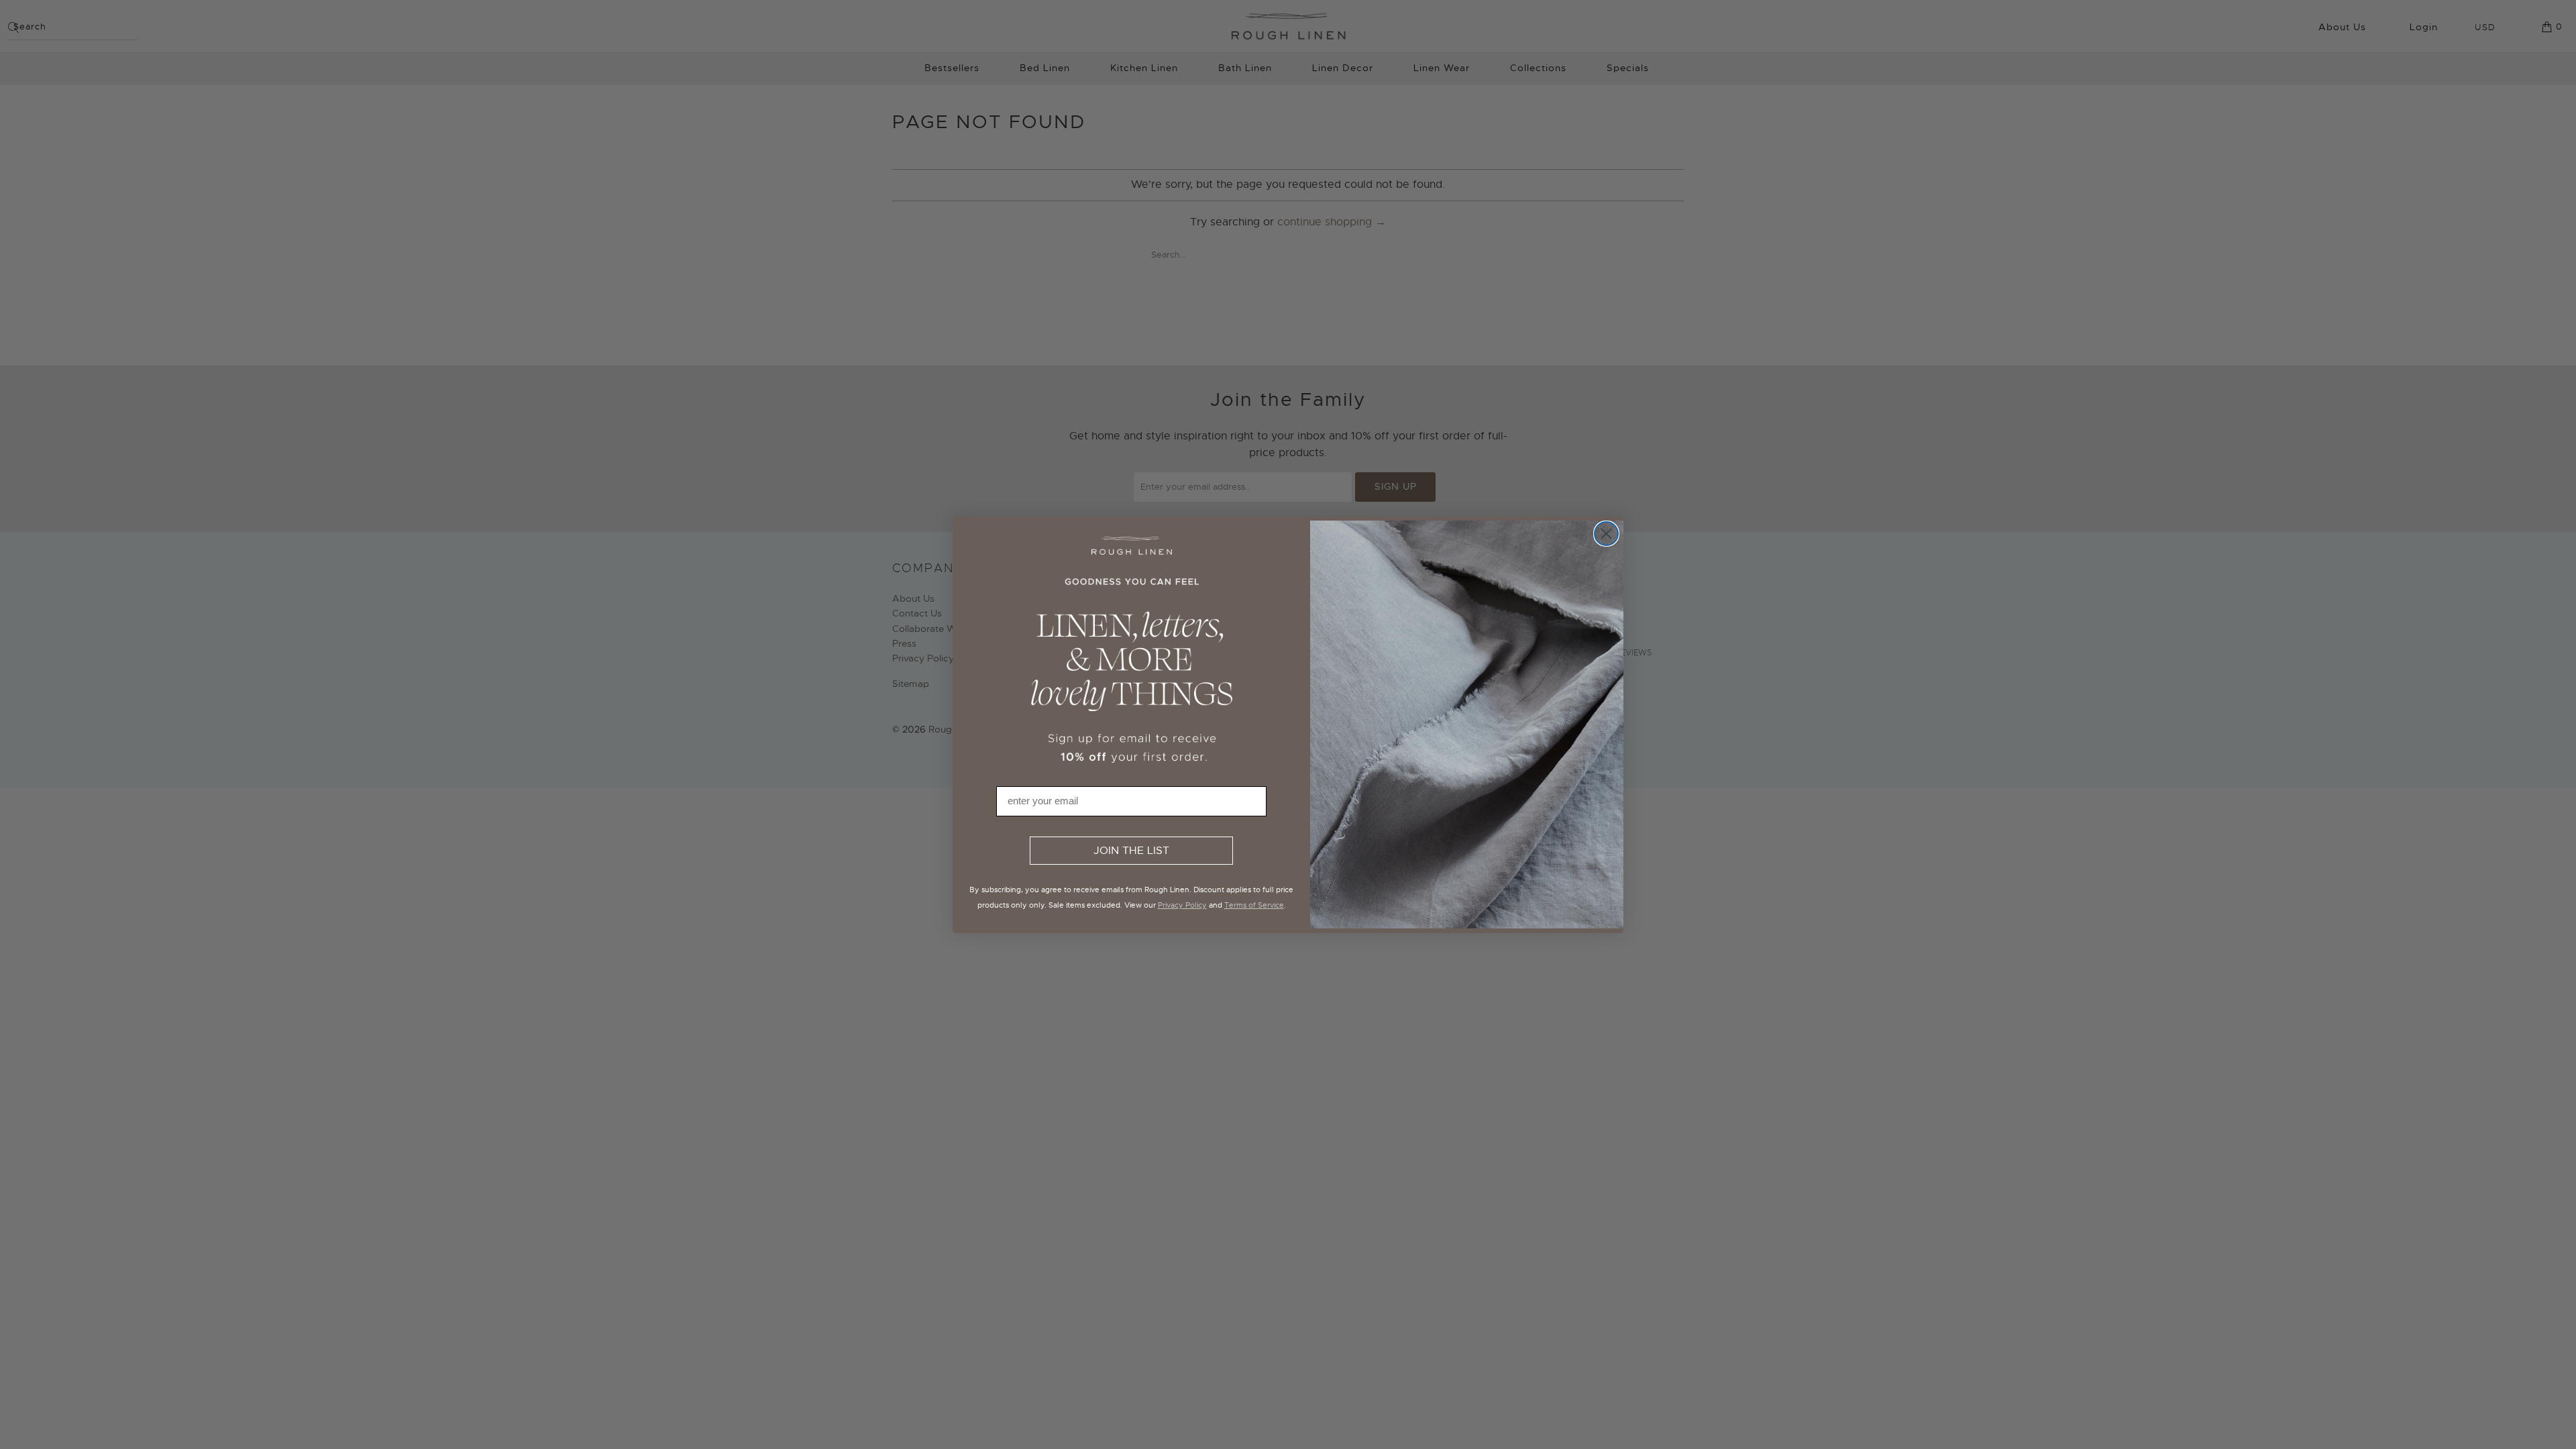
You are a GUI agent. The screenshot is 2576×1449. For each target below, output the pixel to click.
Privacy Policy (1182, 905)
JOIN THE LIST (1131, 851)
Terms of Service (1254, 905)
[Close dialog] (1606, 534)
